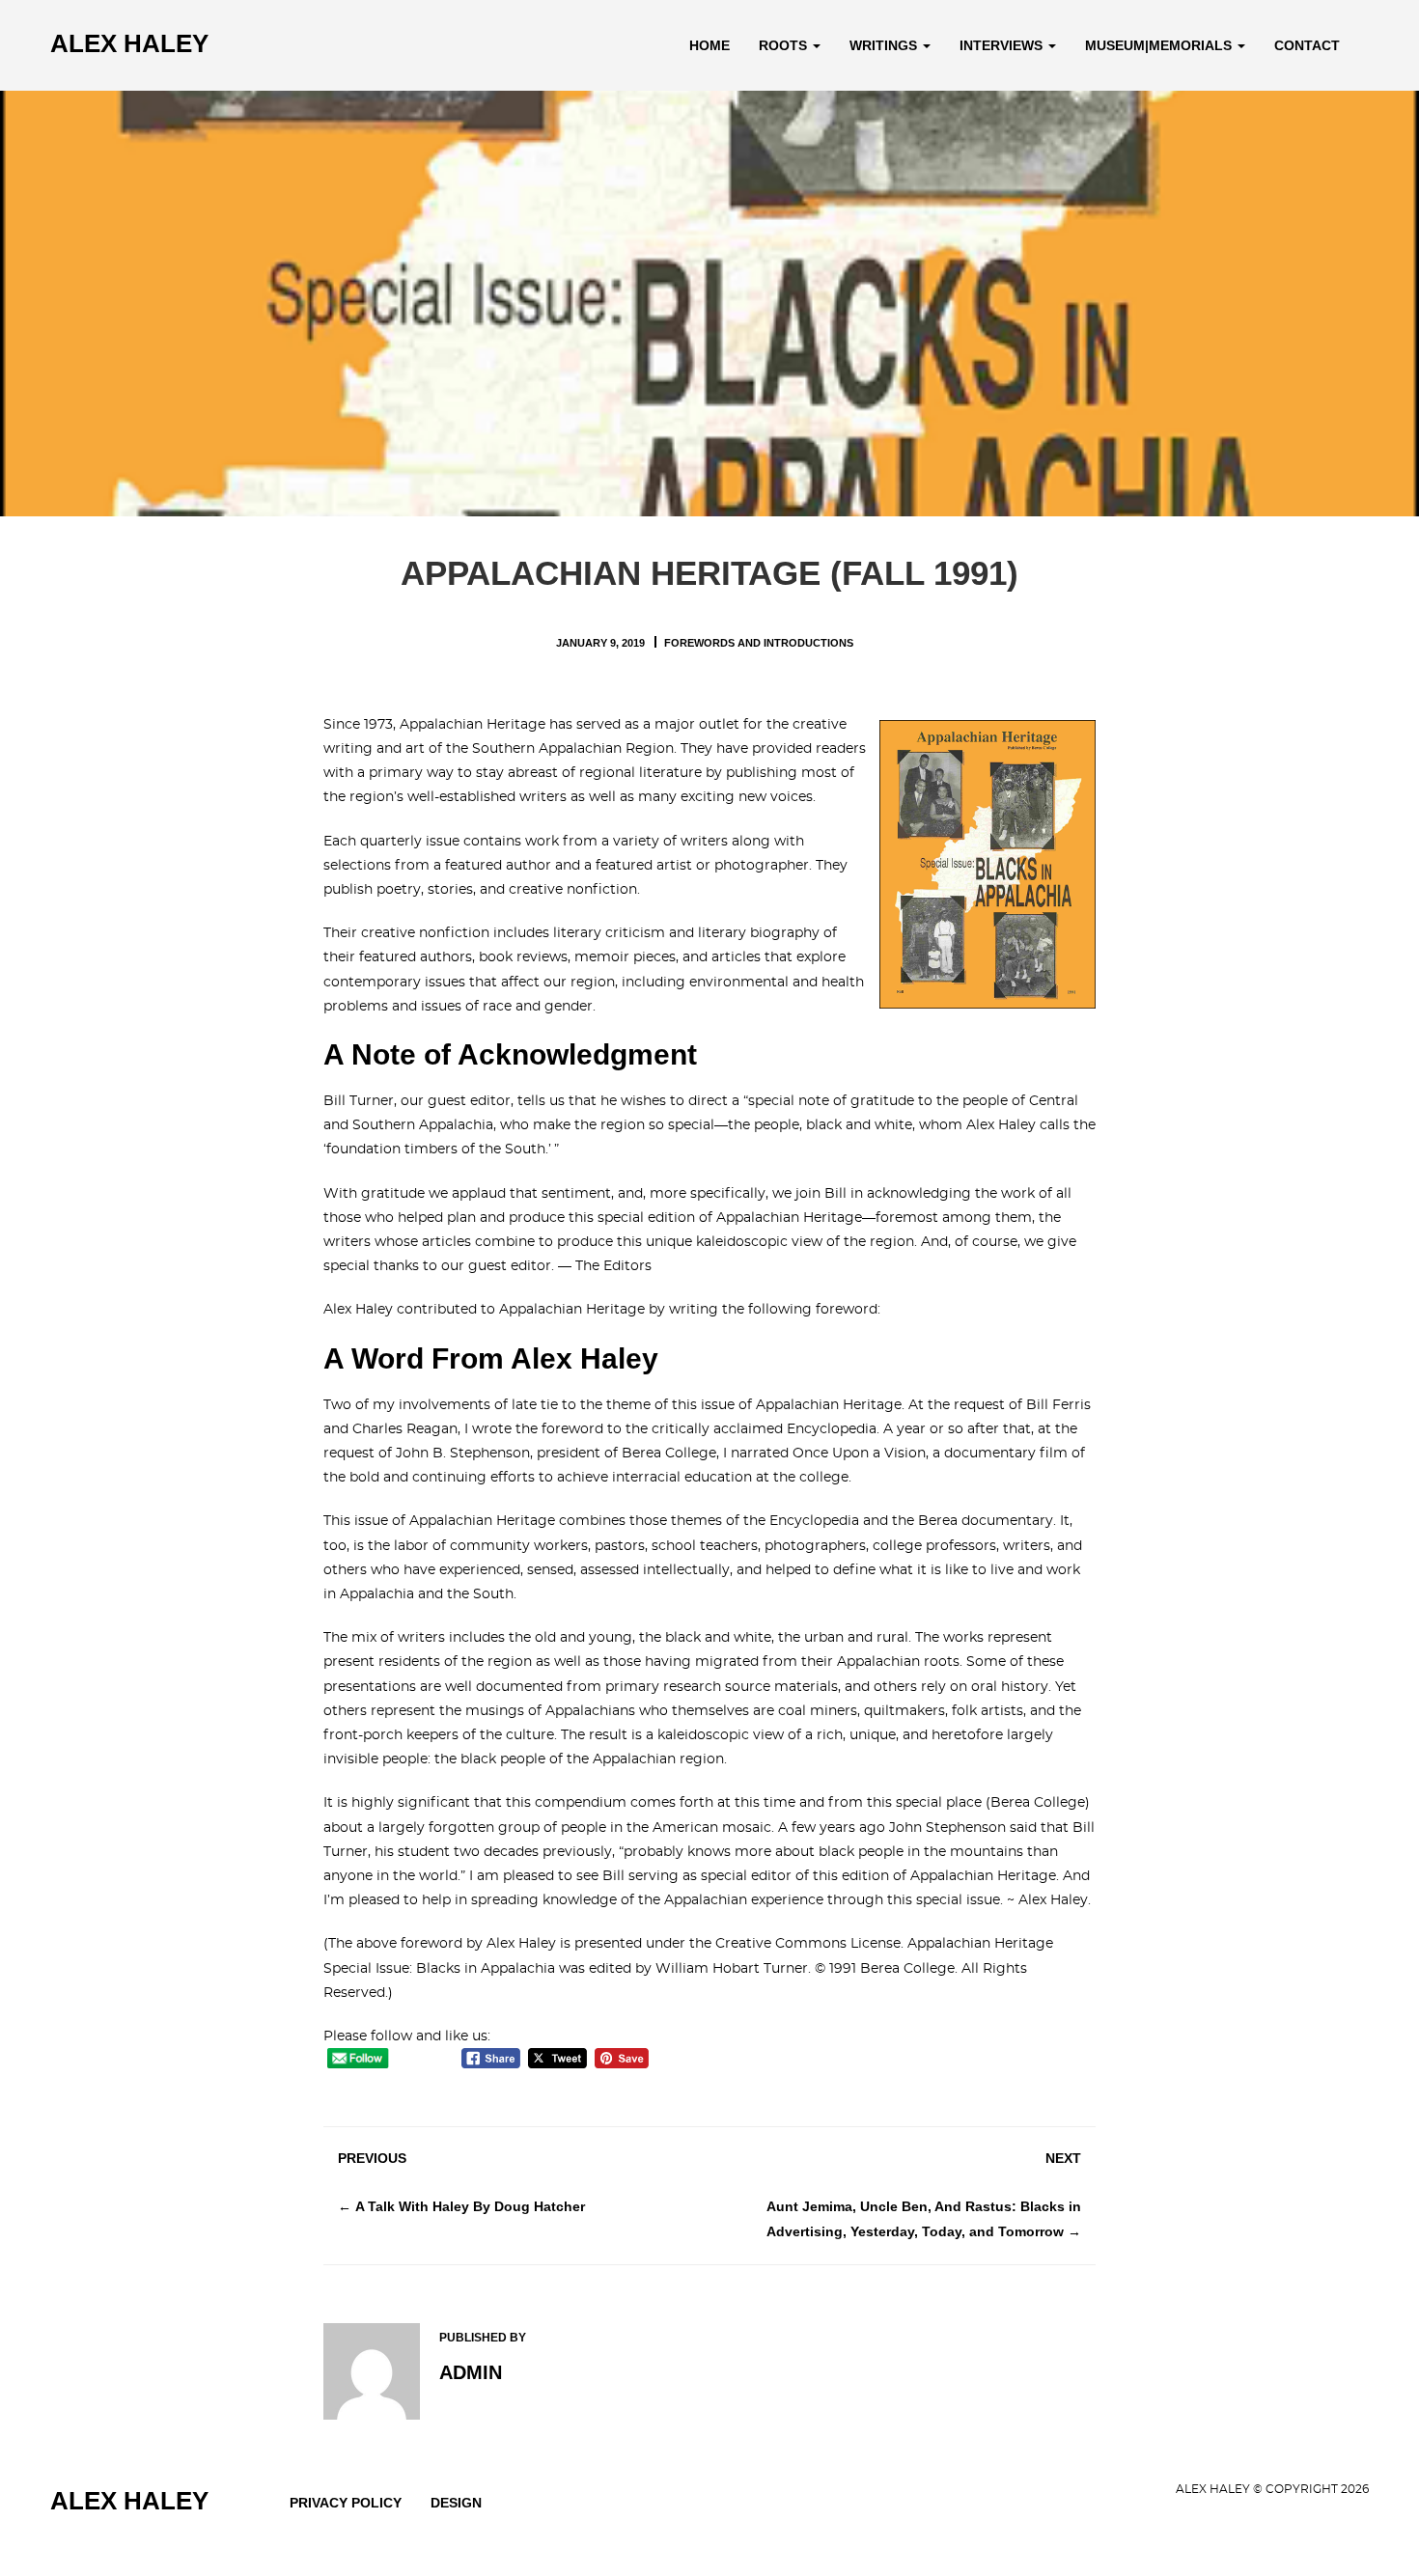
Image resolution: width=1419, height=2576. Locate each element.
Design (456, 2503)
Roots (785, 45)
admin (471, 2372)
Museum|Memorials (1160, 45)
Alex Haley (129, 43)
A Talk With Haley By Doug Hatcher (470, 2206)
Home (709, 45)
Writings (885, 45)
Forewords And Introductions (759, 643)
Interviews (1003, 45)
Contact (1307, 45)
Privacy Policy (346, 2503)
